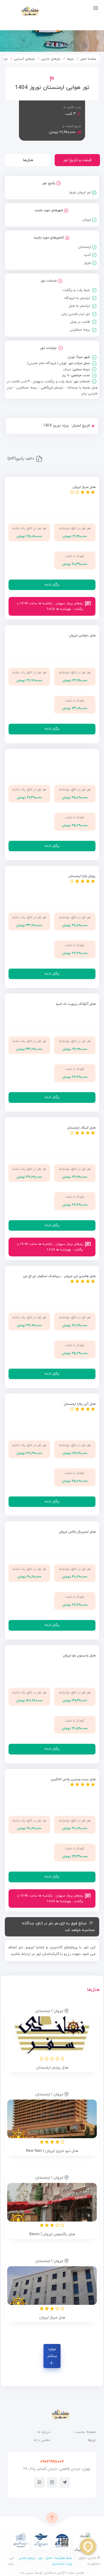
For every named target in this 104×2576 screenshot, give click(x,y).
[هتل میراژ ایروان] (52, 2286)
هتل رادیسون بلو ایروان (79, 1656)
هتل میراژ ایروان (84, 487)
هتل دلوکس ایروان (82, 636)
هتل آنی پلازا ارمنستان (80, 1404)
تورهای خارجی (51, 59)
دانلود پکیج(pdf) (21, 459)
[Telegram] (65, 2482)
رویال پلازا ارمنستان (82, 876)
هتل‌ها (28, 160)
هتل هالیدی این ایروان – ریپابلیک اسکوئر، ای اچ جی (59, 1276)
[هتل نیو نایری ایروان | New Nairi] (52, 2119)
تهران (71, 357)
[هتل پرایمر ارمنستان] (52, 2036)
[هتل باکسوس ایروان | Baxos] (52, 2202)
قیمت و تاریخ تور (77, 160)
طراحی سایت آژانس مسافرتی (63, 2573)
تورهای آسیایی (24, 59)
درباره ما (44, 2432)
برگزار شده (52, 585)
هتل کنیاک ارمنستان (81, 1128)
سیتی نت (27, 2573)
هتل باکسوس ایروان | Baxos (52, 2234)
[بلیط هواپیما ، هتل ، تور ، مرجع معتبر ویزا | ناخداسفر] (22, 11)
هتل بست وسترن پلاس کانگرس (73, 1779)
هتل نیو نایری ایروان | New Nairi (52, 2151)
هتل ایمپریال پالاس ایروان (77, 1532)
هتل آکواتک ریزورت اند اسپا (76, 1004)
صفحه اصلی (88, 59)
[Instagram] (52, 2482)
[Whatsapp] (39, 2482)
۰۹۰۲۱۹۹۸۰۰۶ (52, 2462)
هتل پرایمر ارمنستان (52, 2068)
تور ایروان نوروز (80, 192)
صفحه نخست (85, 2432)
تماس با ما (42, 2440)
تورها (70, 59)
